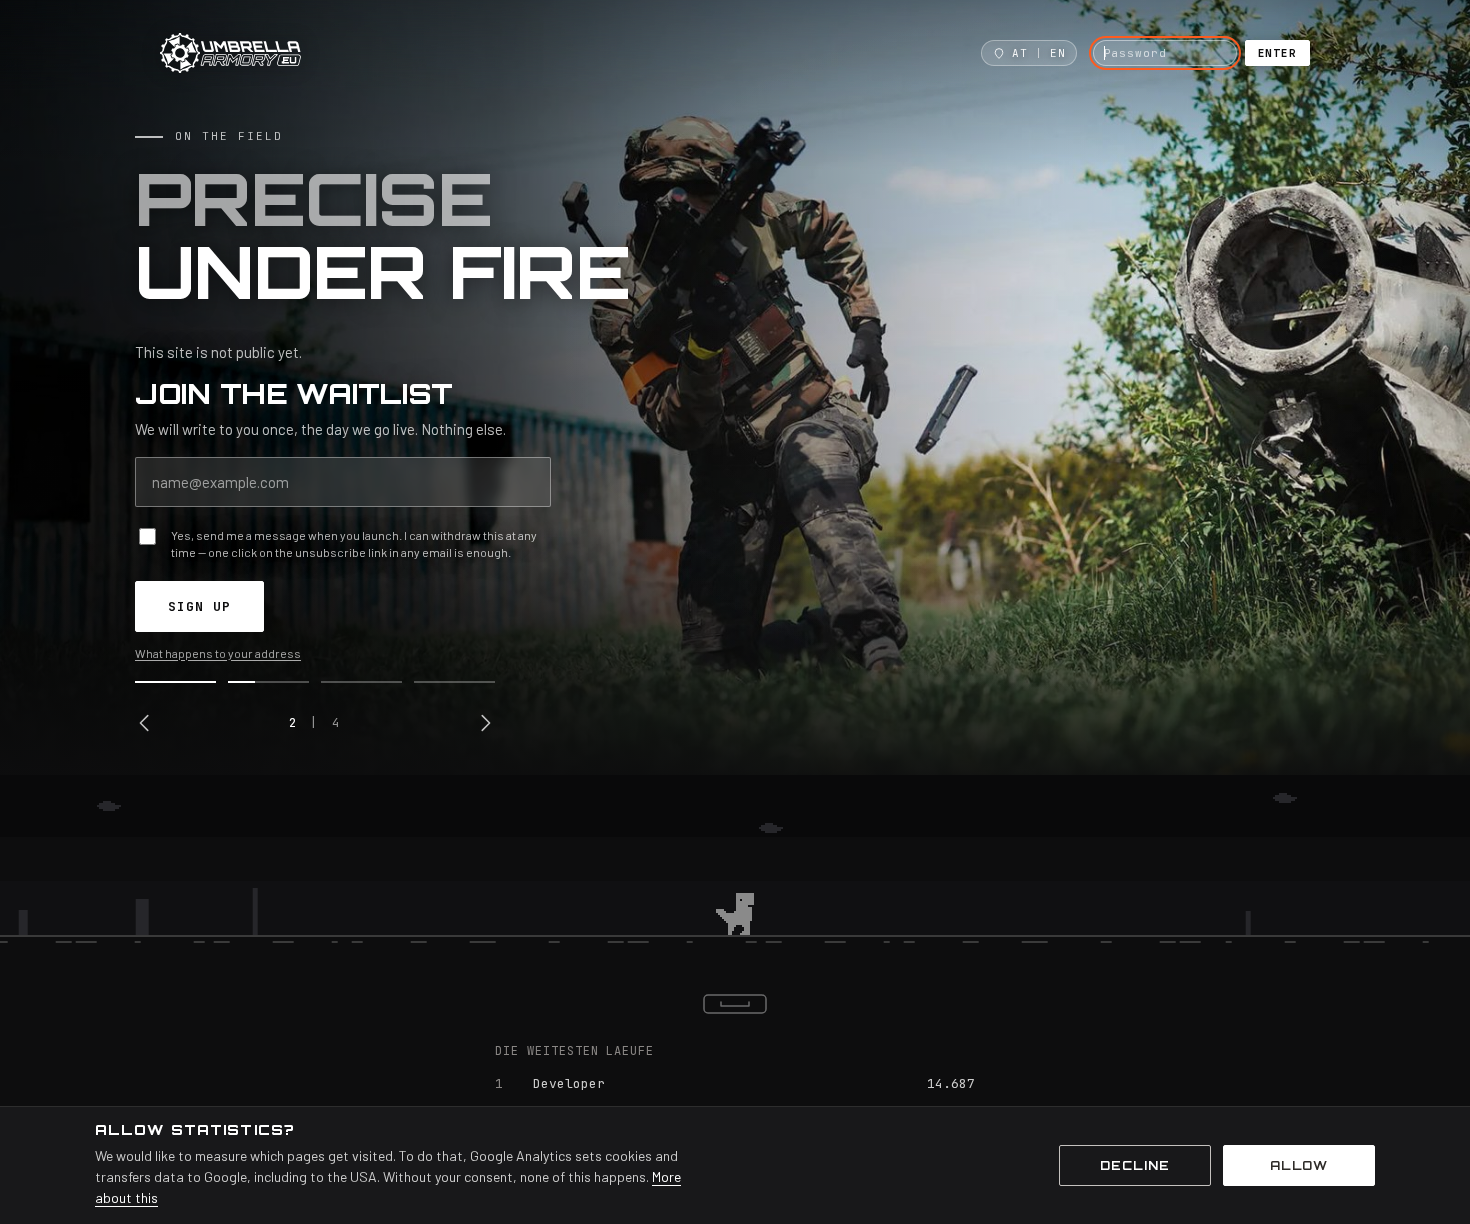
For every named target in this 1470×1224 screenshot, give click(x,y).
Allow (1299, 1165)
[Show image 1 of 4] (175, 682)
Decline (1135, 1165)
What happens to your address (218, 653)
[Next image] (485, 723)
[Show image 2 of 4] (268, 682)
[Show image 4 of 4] (454, 682)
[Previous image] (145, 723)
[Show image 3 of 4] (361, 682)
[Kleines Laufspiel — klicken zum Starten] (735, 870)
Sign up (199, 606)
